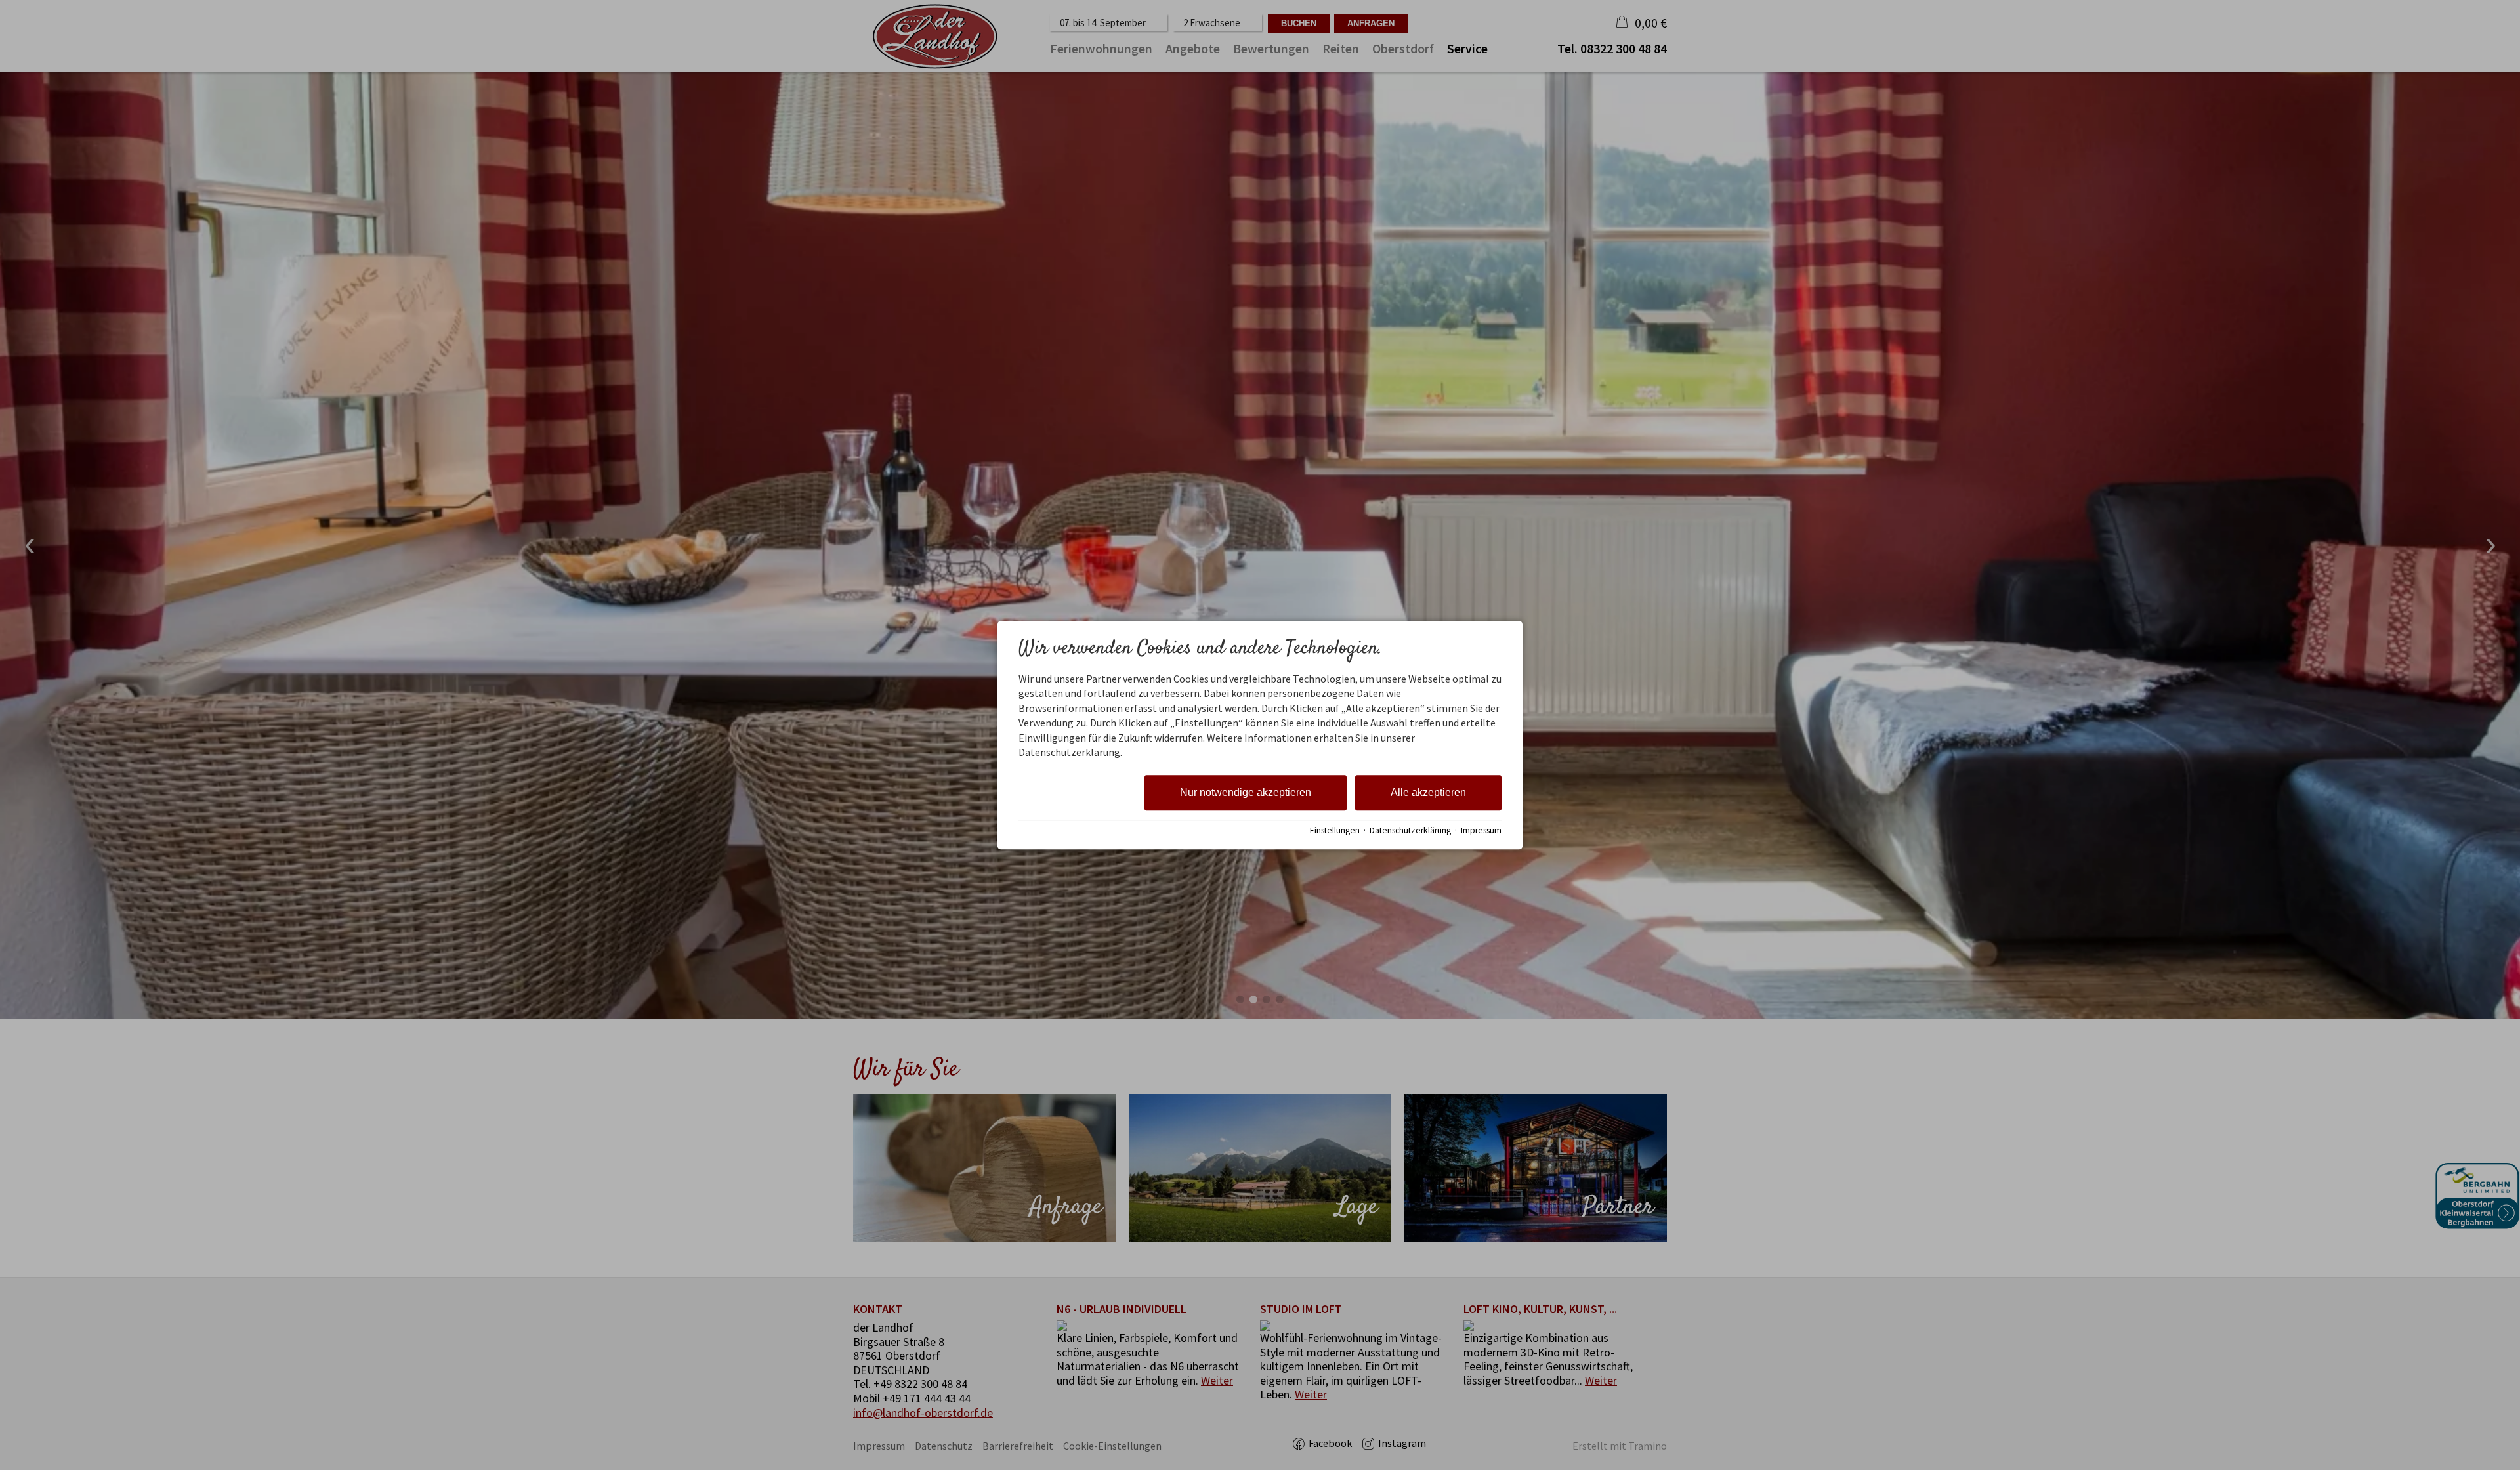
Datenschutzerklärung (1410, 830)
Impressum (1481, 830)
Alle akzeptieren (1428, 793)
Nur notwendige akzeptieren (1246, 793)
